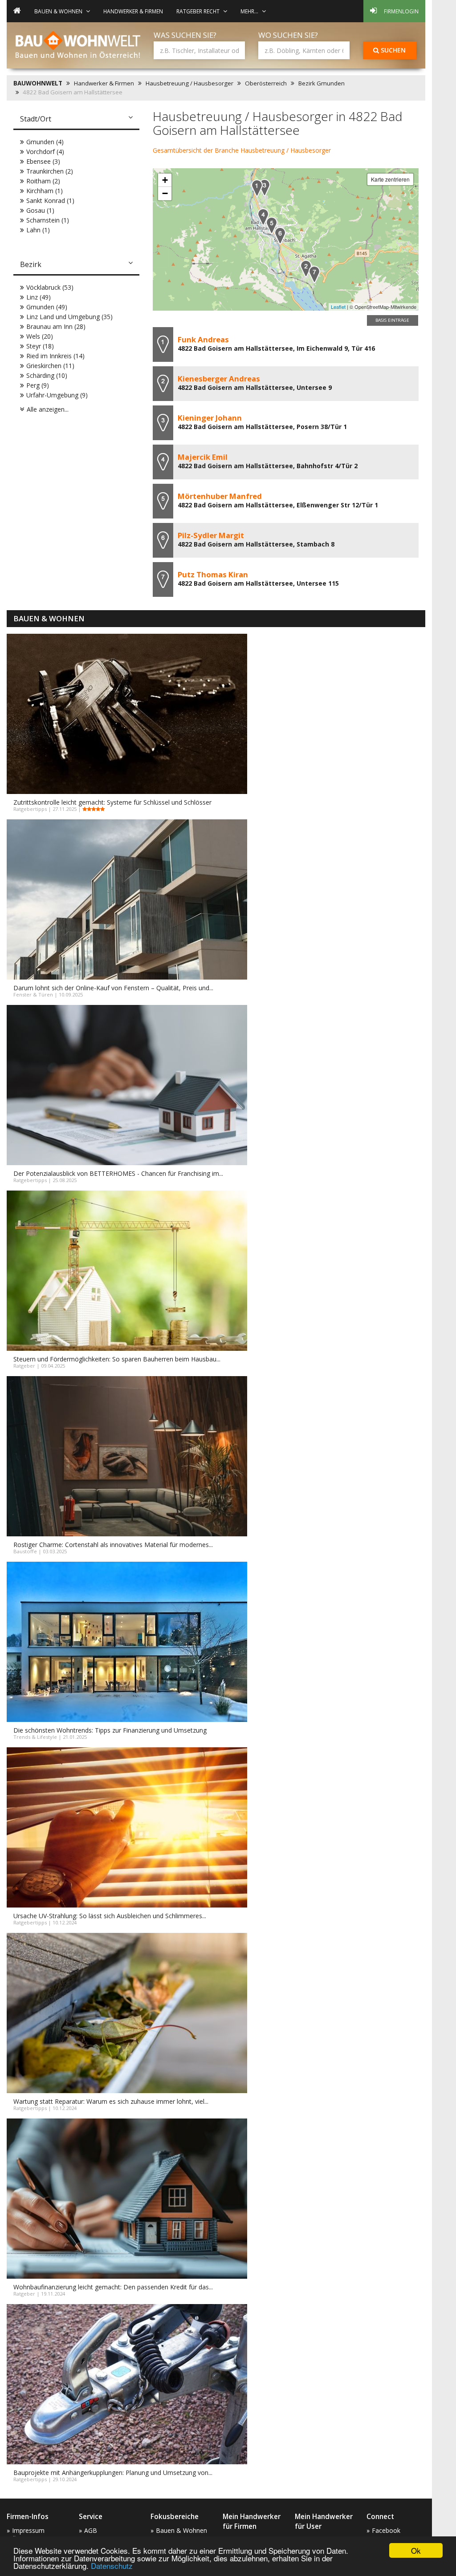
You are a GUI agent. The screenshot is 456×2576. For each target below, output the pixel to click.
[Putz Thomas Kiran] (314, 274)
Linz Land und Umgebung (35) (69, 317)
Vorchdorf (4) (45, 152)
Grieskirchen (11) (50, 366)
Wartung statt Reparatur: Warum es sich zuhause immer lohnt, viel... (111, 2101)
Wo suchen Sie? (288, 35)
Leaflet (338, 307)
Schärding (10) (47, 375)
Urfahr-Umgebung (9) (57, 395)
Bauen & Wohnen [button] (58, 11)
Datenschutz (112, 2566)
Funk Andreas (203, 339)
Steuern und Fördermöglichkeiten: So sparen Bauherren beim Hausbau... (117, 1359)
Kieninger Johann (210, 418)
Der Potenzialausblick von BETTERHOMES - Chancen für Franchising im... (118, 1173)
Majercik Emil (203, 457)
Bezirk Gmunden (322, 83)
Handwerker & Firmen (133, 11)
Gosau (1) (40, 210)
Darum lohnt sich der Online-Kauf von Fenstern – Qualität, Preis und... (113, 988)
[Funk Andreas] (257, 188)
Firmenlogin (401, 11)
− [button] (165, 193)
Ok (416, 2550)
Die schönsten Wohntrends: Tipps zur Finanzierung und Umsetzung (110, 1730)
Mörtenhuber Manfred (220, 496)
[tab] (76, 120)
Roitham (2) (43, 181)
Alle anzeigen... (48, 409)
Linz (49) (39, 297)
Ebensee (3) (43, 161)
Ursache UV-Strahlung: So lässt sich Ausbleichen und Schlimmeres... (110, 1916)
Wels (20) (40, 336)
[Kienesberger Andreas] (306, 269)
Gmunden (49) (47, 307)
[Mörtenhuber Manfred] (272, 225)
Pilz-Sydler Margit (211, 535)
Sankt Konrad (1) (50, 200)
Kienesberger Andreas (219, 379)
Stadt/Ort (36, 119)
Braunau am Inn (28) (56, 326)
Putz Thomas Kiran (213, 574)
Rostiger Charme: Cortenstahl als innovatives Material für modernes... (113, 1545)
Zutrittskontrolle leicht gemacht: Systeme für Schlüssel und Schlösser (112, 802)
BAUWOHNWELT (38, 83)
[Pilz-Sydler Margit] (280, 236)
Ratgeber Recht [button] (198, 11)
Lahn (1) (38, 230)
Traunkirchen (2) (50, 171)
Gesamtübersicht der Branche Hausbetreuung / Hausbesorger (242, 150)
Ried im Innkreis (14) (55, 356)
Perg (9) (38, 385)
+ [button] (165, 180)
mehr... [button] (249, 11)
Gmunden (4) (45, 142)
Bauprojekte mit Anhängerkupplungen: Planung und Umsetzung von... (113, 2473)
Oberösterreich (266, 83)
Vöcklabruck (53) (50, 287)
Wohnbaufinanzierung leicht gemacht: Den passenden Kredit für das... (113, 2287)
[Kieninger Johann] (265, 188)
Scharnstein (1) (48, 220)
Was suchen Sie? (185, 35)
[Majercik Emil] (263, 217)
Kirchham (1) (45, 191)
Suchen (392, 50)
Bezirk (31, 264)
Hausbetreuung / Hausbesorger (189, 83)
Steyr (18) (40, 346)
